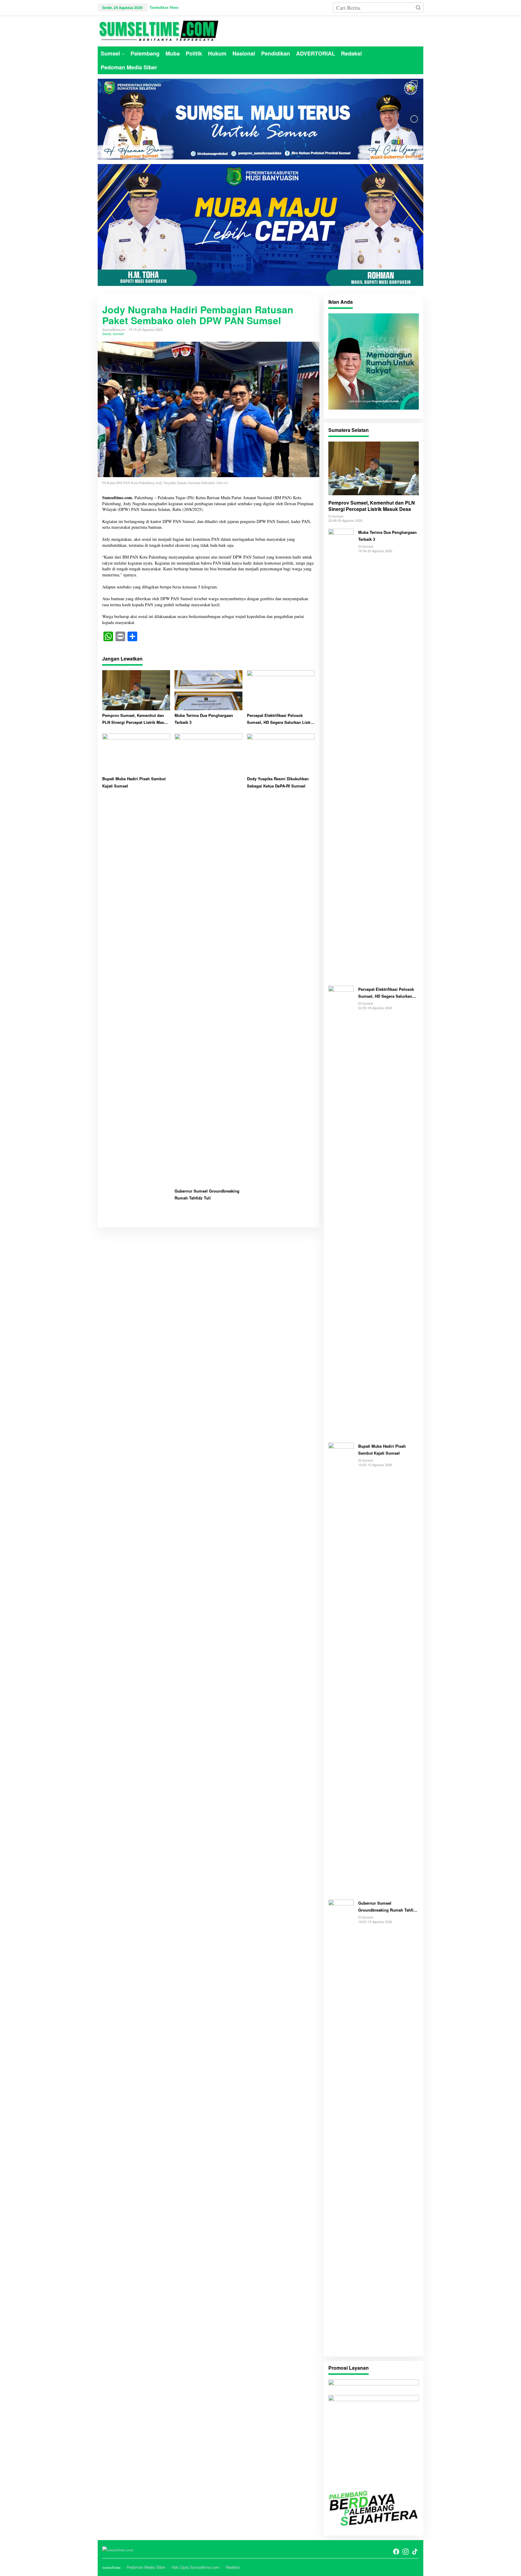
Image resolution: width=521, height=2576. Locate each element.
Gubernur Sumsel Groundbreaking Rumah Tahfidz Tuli (207, 1194)
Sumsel (118, 334)
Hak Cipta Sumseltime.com (196, 2567)
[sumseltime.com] (158, 30)
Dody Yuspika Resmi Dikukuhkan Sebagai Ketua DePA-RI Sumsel (278, 782)
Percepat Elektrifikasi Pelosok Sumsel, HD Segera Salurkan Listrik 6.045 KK (280, 719)
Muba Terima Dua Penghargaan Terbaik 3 (204, 719)
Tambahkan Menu (164, 7)
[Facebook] (396, 2552)
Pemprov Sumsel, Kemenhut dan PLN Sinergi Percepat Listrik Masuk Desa (135, 719)
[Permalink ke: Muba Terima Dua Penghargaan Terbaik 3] (208, 689)
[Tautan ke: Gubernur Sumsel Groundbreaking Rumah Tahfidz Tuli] (341, 2125)
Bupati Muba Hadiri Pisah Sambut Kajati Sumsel (134, 782)
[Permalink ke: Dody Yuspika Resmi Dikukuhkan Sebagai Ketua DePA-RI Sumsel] (281, 753)
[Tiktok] (415, 2552)
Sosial (107, 334)
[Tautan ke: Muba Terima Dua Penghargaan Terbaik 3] (341, 754)
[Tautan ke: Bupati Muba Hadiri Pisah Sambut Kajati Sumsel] (341, 1668)
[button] (418, 8)
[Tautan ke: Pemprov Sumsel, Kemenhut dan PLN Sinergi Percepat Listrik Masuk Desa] (374, 468)
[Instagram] (406, 2552)
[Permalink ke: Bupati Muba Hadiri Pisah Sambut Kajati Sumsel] (136, 753)
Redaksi (233, 2567)
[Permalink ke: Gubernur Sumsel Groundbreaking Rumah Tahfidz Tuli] (208, 959)
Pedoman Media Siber (146, 2567)
